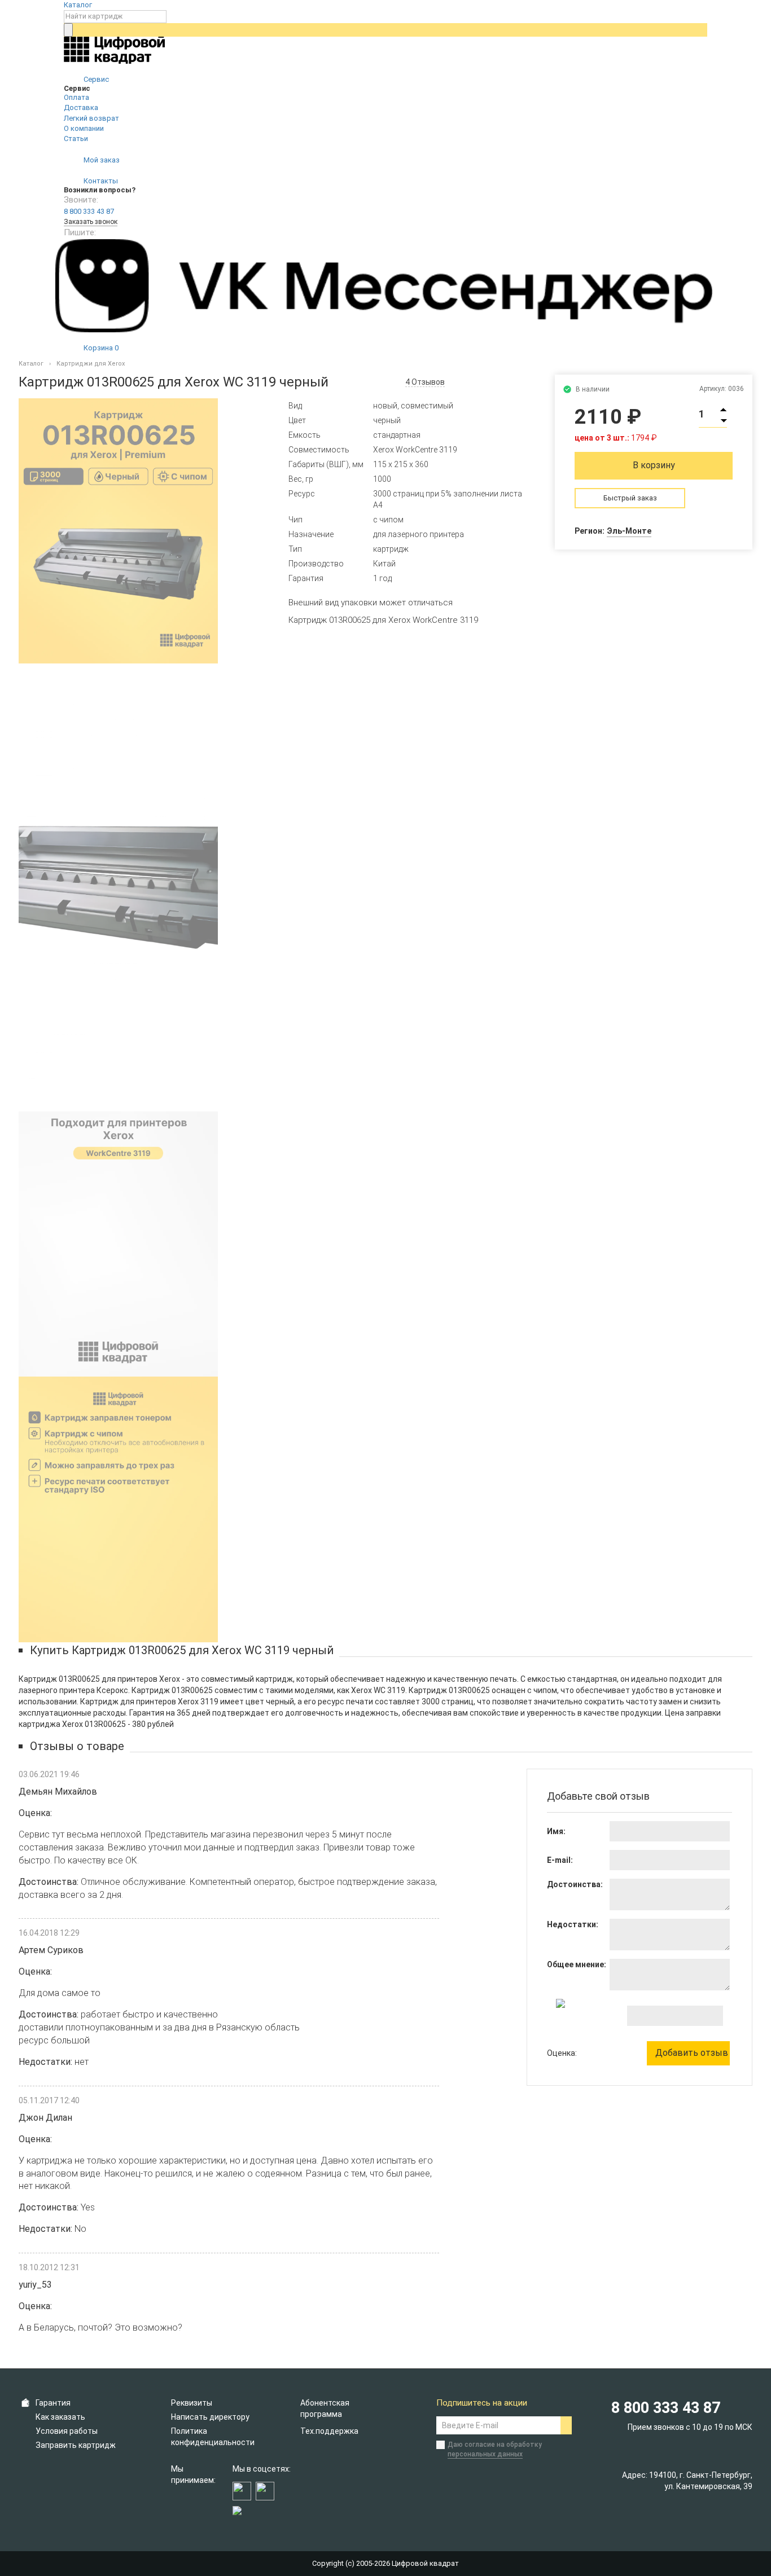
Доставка (81, 107)
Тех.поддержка (329, 2431)
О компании (84, 128)
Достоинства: (575, 1884)
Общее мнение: (577, 1964)
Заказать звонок (91, 222)
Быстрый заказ (630, 498)
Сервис (95, 79)
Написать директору (210, 2417)
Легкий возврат (91, 118)
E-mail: (560, 1860)
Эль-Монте (629, 531)
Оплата (76, 97)
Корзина (100, 348)
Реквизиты (192, 2403)
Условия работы (67, 2431)
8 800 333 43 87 (89, 211)
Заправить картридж (76, 2445)
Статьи (76, 139)
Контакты (100, 181)
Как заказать (60, 2417)
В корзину (654, 465)
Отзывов (425, 382)
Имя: (556, 1831)
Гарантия (53, 2403)
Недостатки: (573, 1924)
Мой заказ (101, 160)
